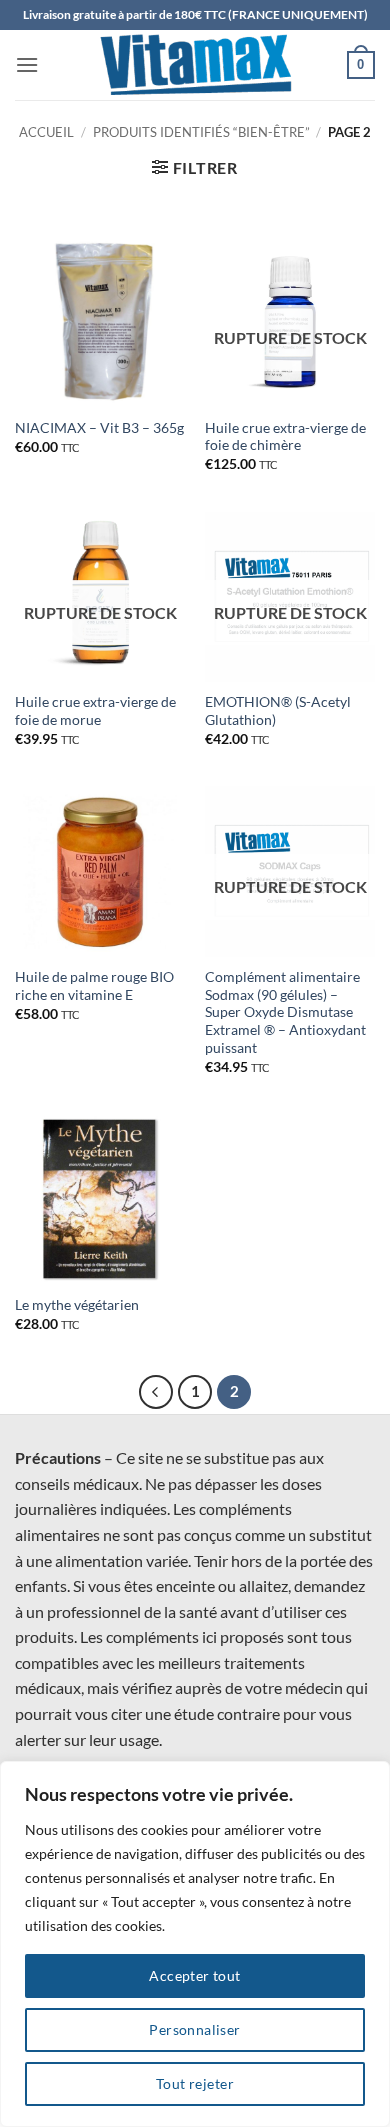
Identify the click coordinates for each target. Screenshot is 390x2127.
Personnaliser (194, 2029)
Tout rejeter (195, 2083)
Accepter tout (194, 1975)
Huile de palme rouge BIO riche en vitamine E (94, 986)
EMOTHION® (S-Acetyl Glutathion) (278, 711)
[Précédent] (156, 1392)
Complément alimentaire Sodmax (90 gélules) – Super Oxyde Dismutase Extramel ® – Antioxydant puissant (285, 1012)
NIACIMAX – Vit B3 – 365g (99, 428)
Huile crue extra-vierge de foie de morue (95, 711)
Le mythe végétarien (77, 1305)
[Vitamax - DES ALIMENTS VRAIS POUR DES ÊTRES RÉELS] (195, 65)
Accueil (46, 132)
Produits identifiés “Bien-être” (201, 132)
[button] (27, 64)
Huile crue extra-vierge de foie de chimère (285, 437)
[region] (195, 1944)
